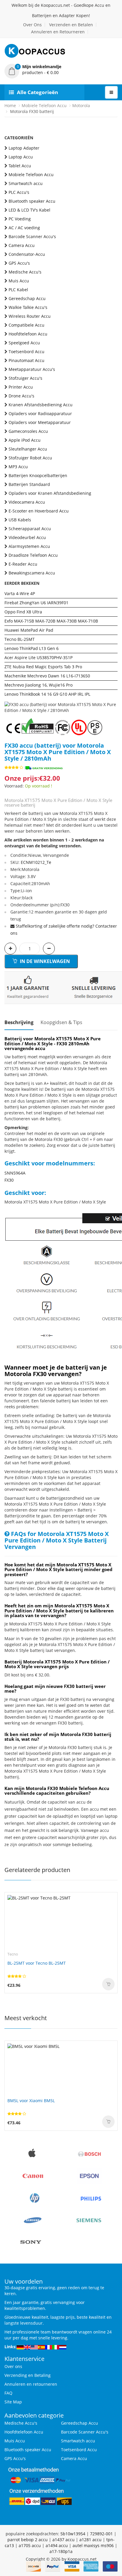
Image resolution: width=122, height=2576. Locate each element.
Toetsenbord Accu (27, 352)
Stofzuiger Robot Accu (30, 458)
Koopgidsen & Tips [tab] (61, 1022)
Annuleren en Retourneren (58, 32)
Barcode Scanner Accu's (32, 236)
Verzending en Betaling (28, 2375)
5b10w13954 (73, 2534)
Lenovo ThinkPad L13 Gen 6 (32, 648)
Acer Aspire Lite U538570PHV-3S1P (38, 657)
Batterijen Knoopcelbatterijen (38, 475)
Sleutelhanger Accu (28, 449)
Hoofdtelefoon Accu (28, 334)
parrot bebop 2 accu (28, 2540)
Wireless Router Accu (30, 316)
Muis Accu (19, 281)
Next (113, 702)
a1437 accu (64, 2540)
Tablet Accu (20, 166)
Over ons (13, 2366)
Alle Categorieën (37, 92)
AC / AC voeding (24, 228)
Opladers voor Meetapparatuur (40, 422)
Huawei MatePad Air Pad (29, 630)
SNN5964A (15, 1173)
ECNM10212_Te (36, 862)
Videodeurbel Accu (27, 537)
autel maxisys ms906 (93, 2545)
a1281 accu (90, 2540)
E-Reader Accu (23, 564)
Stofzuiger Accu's (25, 378)
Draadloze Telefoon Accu (33, 555)
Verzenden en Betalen (71, 25)
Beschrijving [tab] (19, 1022)
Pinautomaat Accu (27, 360)
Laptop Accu (21, 157)
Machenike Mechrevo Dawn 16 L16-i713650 (47, 676)
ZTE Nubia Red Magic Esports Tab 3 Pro (43, 667)
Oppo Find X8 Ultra (23, 612)
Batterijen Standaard (29, 484)
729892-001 (101, 2534)
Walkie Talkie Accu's (28, 307)
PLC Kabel (18, 290)
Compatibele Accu (27, 325)
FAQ (8, 2393)
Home (10, 105)
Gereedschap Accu (27, 298)
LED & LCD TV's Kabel (29, 210)
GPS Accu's (19, 263)
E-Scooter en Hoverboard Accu (39, 511)
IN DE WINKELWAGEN (44, 961)
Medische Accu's (25, 272)
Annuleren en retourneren (31, 2384)
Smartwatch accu (26, 183)
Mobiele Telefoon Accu (44, 105)
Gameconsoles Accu (28, 431)
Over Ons (32, 25)
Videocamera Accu (27, 502)
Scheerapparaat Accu (30, 529)
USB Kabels (20, 520)
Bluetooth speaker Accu (32, 201)
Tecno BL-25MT (20, 639)
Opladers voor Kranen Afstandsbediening (50, 493)
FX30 (9, 1180)
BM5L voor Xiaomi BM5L (31, 2101)
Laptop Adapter (24, 148)
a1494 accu (57, 2545)
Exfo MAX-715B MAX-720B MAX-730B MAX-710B (51, 621)
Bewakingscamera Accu (32, 573)
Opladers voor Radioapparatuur (40, 413)
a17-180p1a (61, 2551)
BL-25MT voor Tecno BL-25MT (37, 1963)
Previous (9, 702)
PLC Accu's (19, 192)
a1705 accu (30, 2545)
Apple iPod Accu (25, 440)
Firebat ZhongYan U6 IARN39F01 (36, 603)
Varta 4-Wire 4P (20, 593)
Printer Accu (21, 387)
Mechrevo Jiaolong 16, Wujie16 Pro (38, 685)
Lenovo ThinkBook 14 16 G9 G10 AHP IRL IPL (47, 694)
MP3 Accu (18, 467)
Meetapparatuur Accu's (32, 369)
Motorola (81, 105)
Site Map (13, 2402)
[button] (61, 70)
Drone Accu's (21, 396)
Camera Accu (22, 245)
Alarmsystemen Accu (29, 546)
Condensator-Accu (27, 254)
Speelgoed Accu (24, 343)
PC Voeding (20, 219)
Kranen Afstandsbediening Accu (41, 405)
